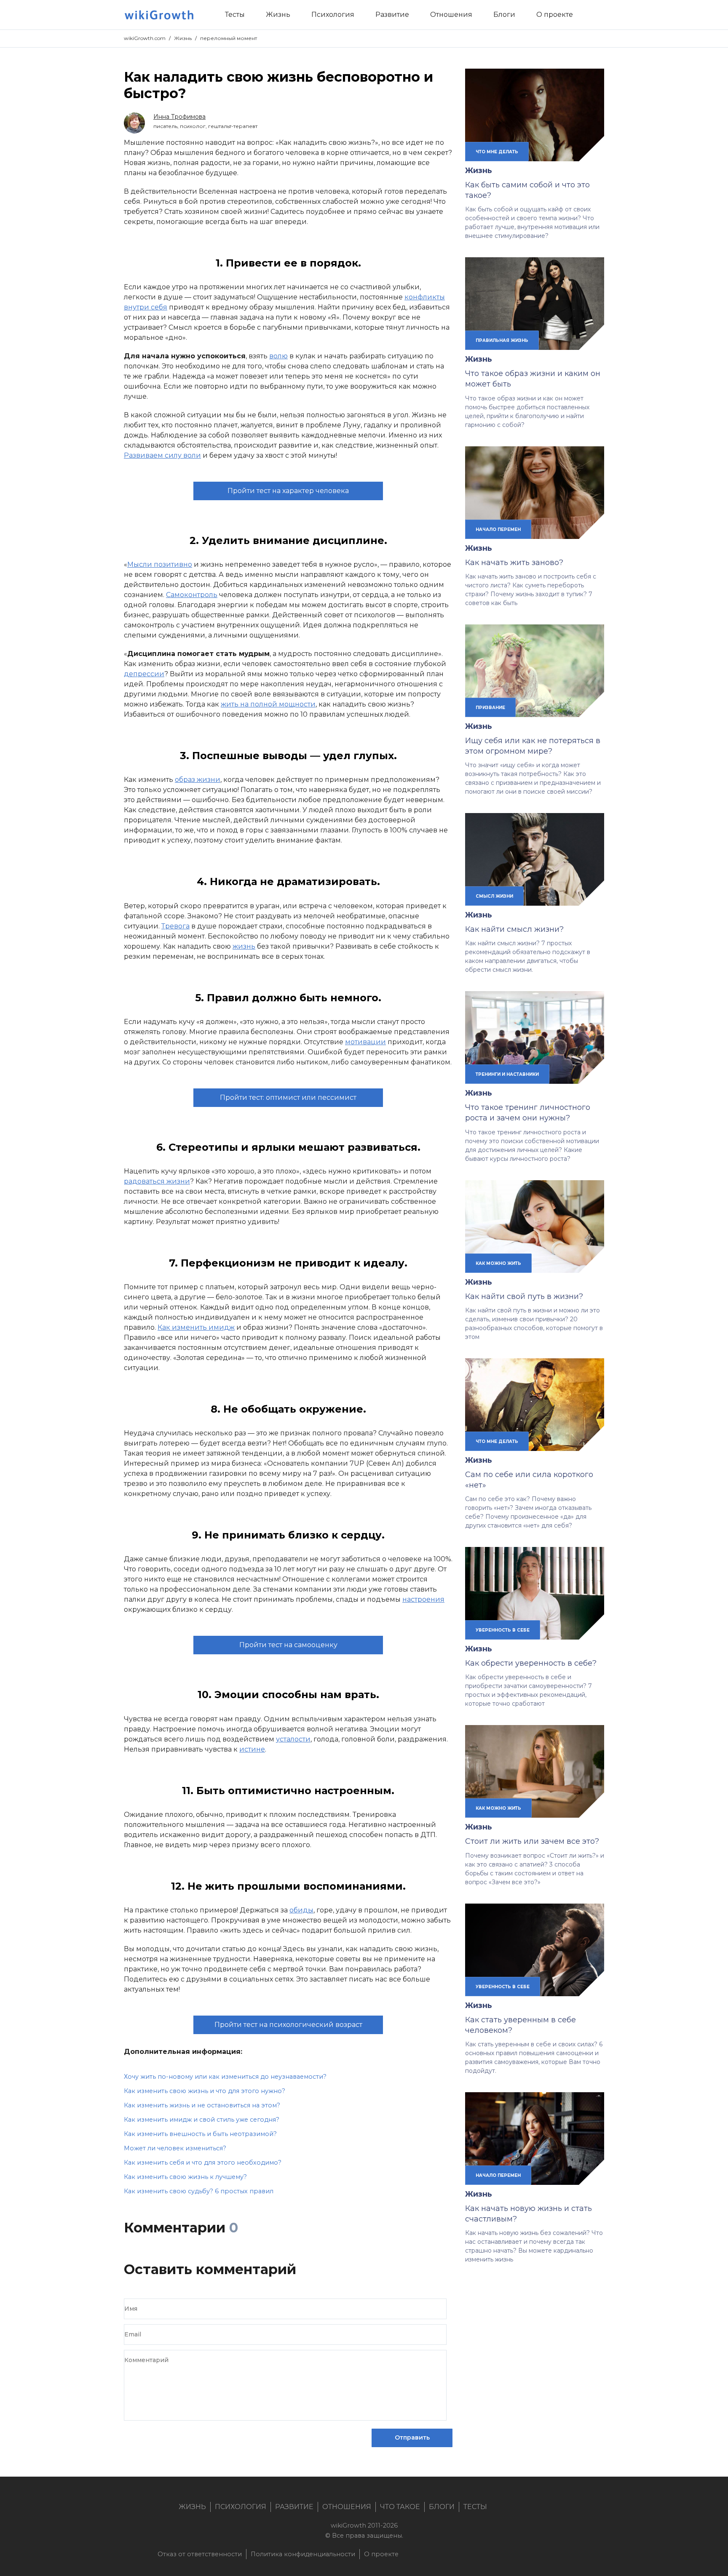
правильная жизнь (502, 340)
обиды (301, 1910)
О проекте (381, 2554)
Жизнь (183, 38)
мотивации (365, 1042)
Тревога (175, 926)
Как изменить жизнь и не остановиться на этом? (202, 2105)
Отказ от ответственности (200, 2554)
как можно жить (498, 1263)
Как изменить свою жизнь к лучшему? (185, 2177)
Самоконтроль (192, 595)
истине (252, 1749)
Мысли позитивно (160, 564)
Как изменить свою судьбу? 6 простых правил (199, 2191)
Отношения (347, 2507)
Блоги (442, 2507)
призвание (490, 707)
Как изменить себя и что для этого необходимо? (203, 2163)
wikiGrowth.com (145, 38)
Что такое (400, 2507)
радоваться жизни (157, 1181)
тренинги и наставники (507, 1074)
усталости (293, 1739)
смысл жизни (494, 896)
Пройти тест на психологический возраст (288, 2025)
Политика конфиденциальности (303, 2554)
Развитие (294, 2507)
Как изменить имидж (196, 1327)
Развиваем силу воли (162, 455)
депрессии (144, 674)
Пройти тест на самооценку (288, 1645)
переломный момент (229, 38)
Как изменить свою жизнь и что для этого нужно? (205, 2091)
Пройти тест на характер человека (288, 491)
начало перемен (498, 529)
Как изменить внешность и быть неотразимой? (200, 2134)
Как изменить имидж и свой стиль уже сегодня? (202, 2120)
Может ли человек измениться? (175, 2148)
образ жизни (198, 780)
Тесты (475, 2507)
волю (278, 356)
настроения (423, 1599)
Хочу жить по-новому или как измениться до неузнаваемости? (225, 2077)
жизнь (244, 946)
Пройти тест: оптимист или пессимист (288, 1097)
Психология (241, 2507)
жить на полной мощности (268, 704)
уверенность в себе (503, 1630)
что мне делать (497, 152)
